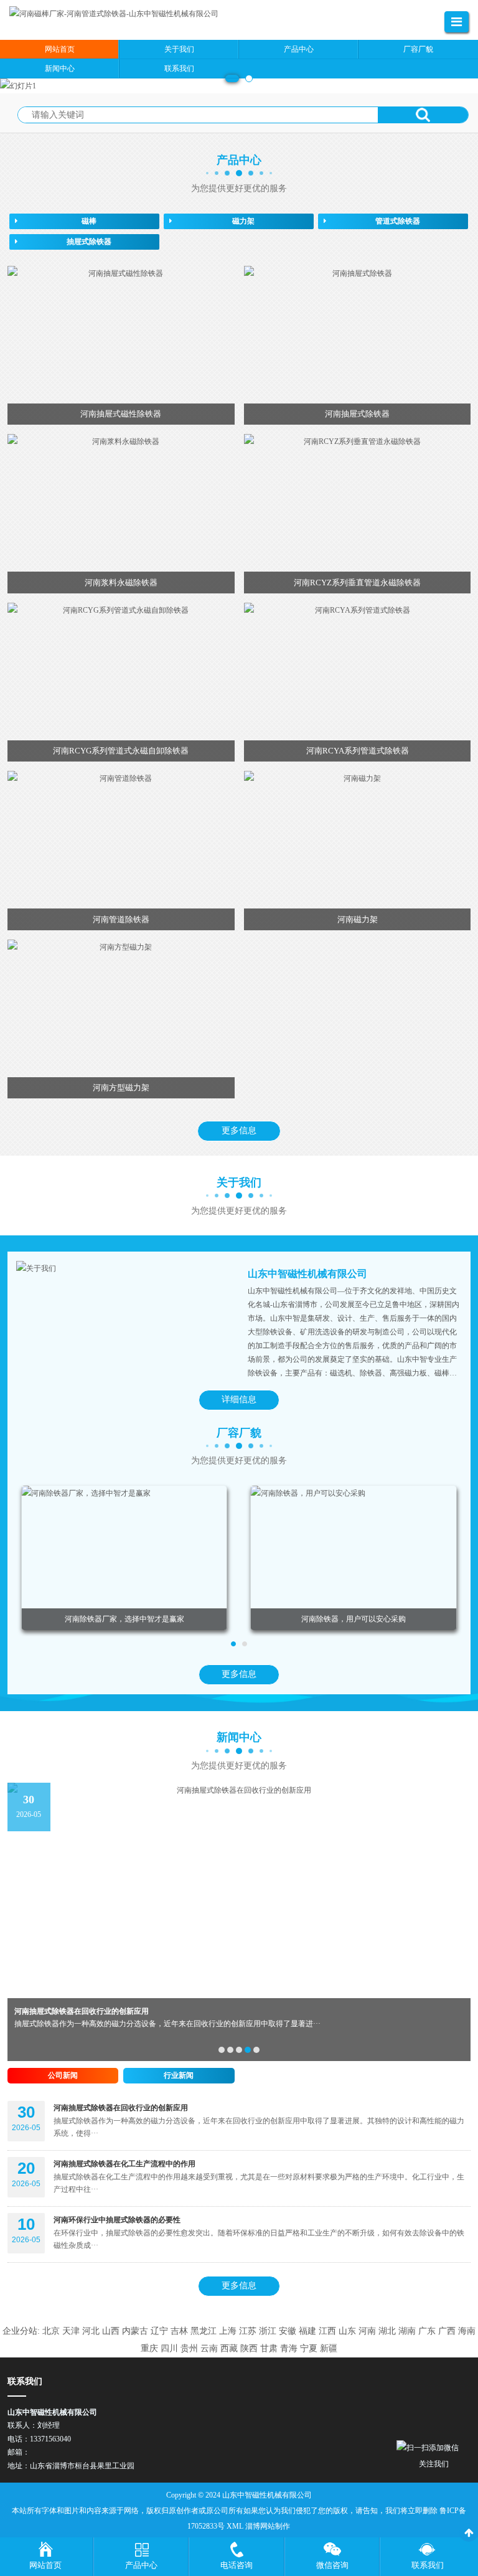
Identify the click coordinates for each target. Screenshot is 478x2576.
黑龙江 (204, 2331)
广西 (447, 2331)
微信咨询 (332, 2565)
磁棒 (89, 221)
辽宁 (159, 2331)
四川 (169, 2348)
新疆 (329, 2348)
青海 (289, 2348)
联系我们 (428, 2565)
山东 (347, 2331)
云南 (209, 2348)
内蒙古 (135, 2331)
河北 (91, 2331)
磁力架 (243, 221)
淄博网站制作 (268, 2526)
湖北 (387, 2331)
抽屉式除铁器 (89, 242)
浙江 (268, 2331)
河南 (367, 2331)
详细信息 (239, 1399)
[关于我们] (123, 1268)
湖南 (407, 2331)
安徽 (288, 2331)
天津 (71, 2331)
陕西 (249, 2348)
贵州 (189, 2348)
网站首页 (45, 2565)
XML (235, 2526)
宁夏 (309, 2348)
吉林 (179, 2331)
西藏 (229, 2348)
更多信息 (239, 1130)
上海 (228, 2331)
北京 (51, 2331)
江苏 (248, 2331)
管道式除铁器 (398, 221)
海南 (467, 2331)
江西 (327, 2331)
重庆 (149, 2348)
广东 (427, 2331)
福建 (307, 2331)
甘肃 (269, 2348)
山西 (111, 2331)
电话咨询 (237, 2565)
